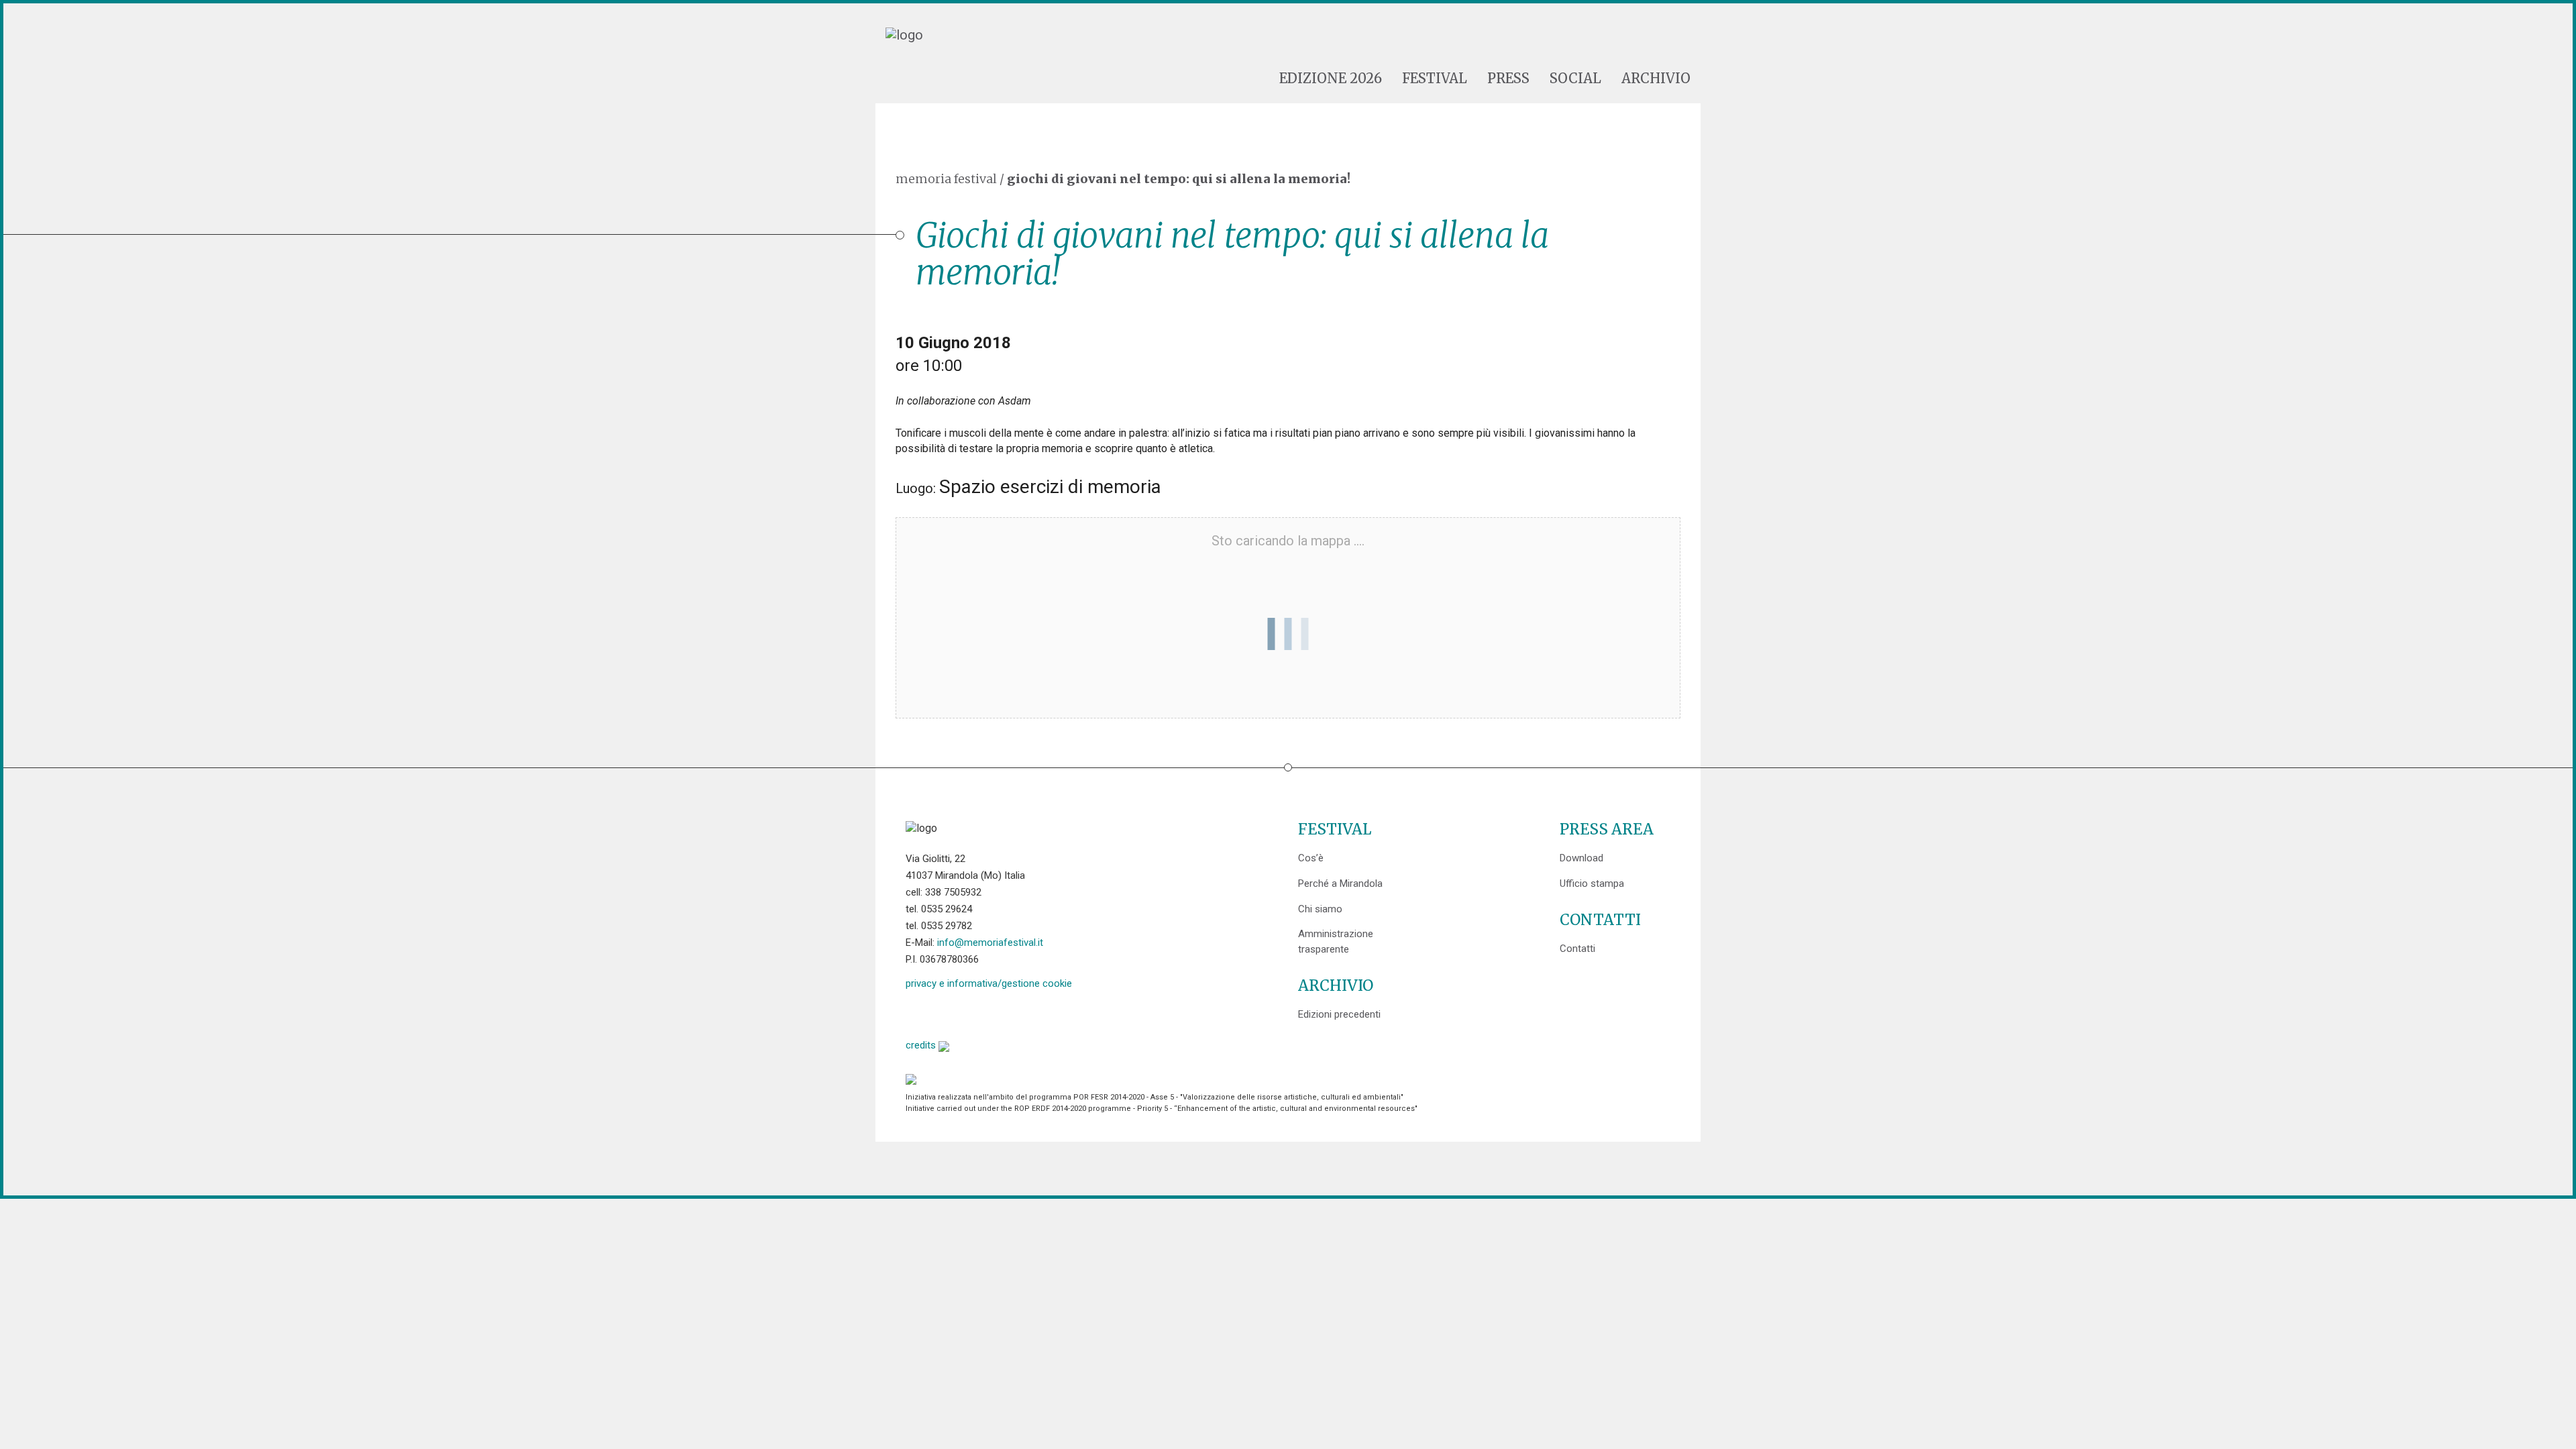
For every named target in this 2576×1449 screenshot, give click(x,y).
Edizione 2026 (1331, 78)
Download (1581, 858)
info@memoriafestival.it (990, 943)
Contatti (1577, 949)
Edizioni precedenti (1339, 1014)
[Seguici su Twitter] (950, 1013)
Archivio (1656, 78)
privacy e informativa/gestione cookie (989, 983)
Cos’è (1311, 858)
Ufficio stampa (1592, 883)
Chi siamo (1320, 909)
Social (1575, 78)
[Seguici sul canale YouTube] (984, 1013)
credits (922, 1045)
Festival (1435, 78)
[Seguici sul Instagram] (1019, 1013)
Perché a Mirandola (1340, 883)
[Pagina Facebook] (916, 1013)
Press (1508, 78)
